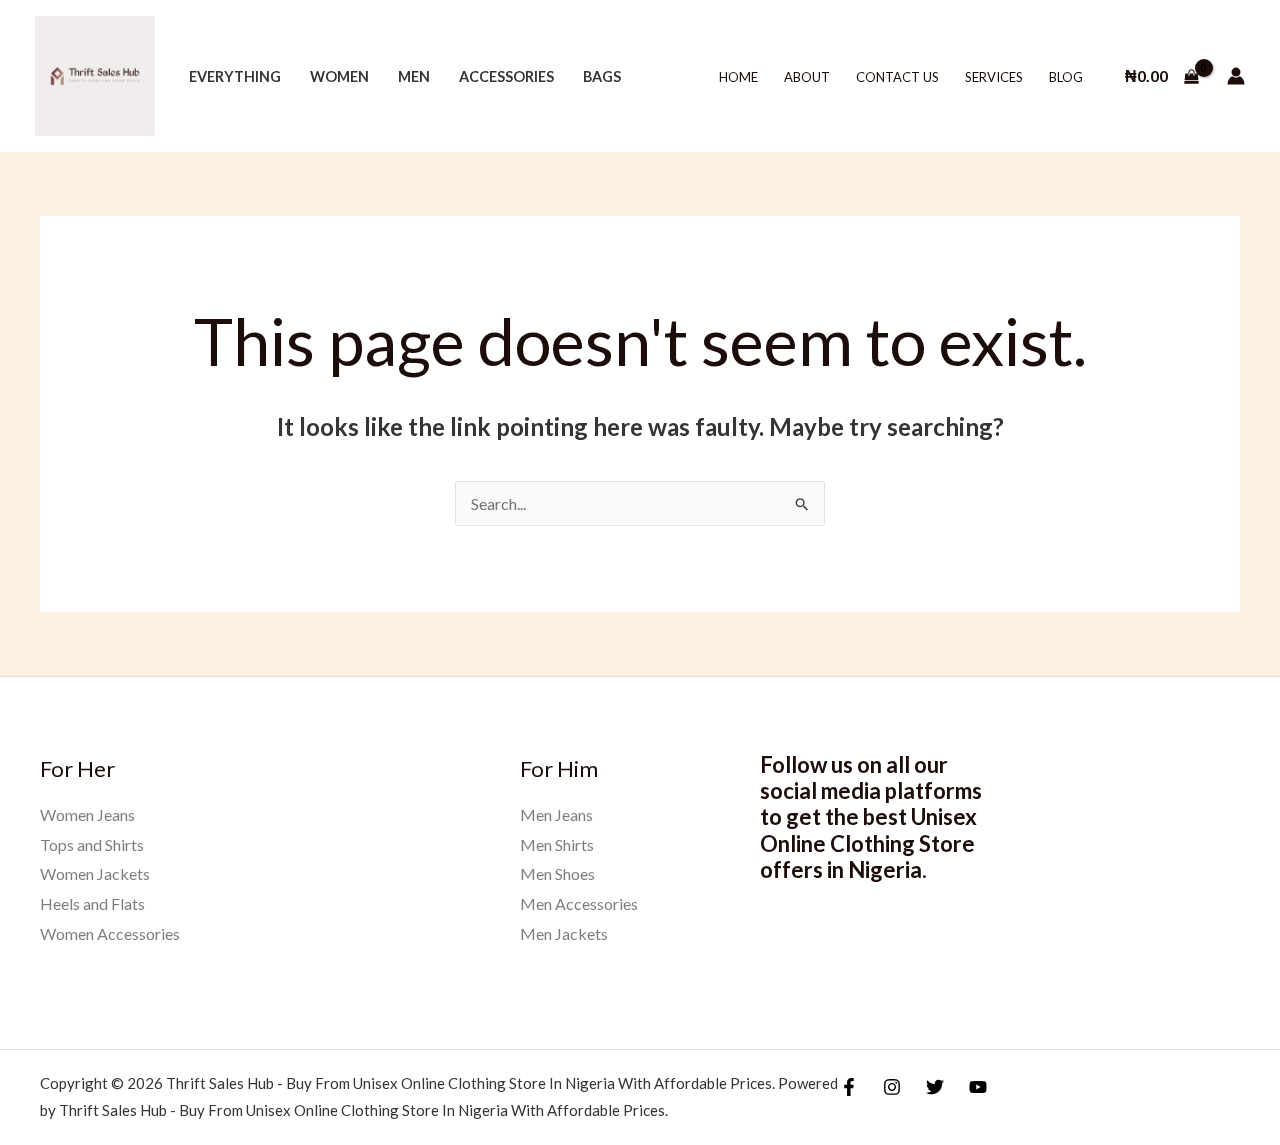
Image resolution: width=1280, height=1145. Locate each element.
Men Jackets (564, 933)
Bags (602, 76)
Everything (235, 76)
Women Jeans (87, 814)
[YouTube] (978, 1087)
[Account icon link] (1236, 76)
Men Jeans (556, 814)
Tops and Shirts (92, 844)
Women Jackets (95, 873)
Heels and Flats (92, 903)
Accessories (506, 76)
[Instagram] (892, 1087)
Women (339, 76)
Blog (1066, 77)
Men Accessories (579, 903)
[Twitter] (935, 1087)
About (807, 77)
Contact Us (897, 77)
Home (738, 77)
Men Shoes (557, 873)
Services (994, 77)
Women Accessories (110, 933)
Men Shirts (557, 844)
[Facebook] (849, 1087)
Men (414, 76)
